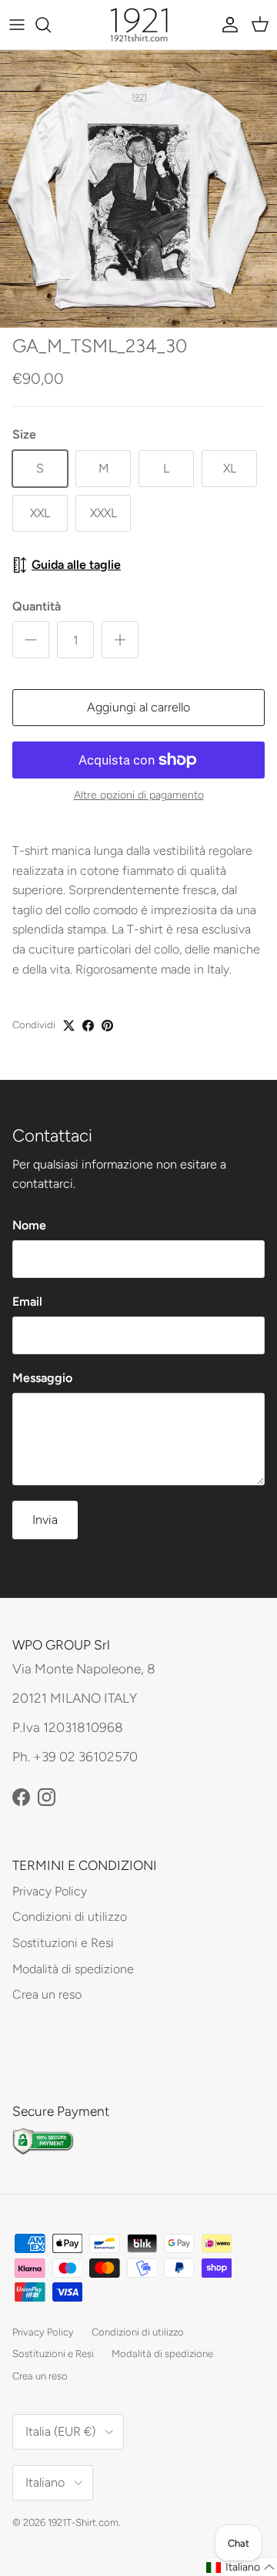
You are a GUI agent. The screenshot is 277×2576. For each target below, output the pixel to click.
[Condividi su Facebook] (88, 1026)
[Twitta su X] (69, 1026)
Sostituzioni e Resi (63, 1943)
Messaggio (42, 1378)
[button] (241, 2568)
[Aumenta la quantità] (120, 640)
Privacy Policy (50, 1891)
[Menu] (17, 25)
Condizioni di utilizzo (70, 1917)
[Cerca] (51, 25)
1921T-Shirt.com (83, 2522)
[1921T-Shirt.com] (139, 25)
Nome (29, 1225)
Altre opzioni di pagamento (139, 795)
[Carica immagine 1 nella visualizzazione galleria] (138, 189)
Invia (45, 1520)
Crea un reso (47, 1994)
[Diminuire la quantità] (31, 640)
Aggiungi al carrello (138, 707)
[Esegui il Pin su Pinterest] (107, 1026)
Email (27, 1301)
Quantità (37, 606)
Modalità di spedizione (73, 1969)
